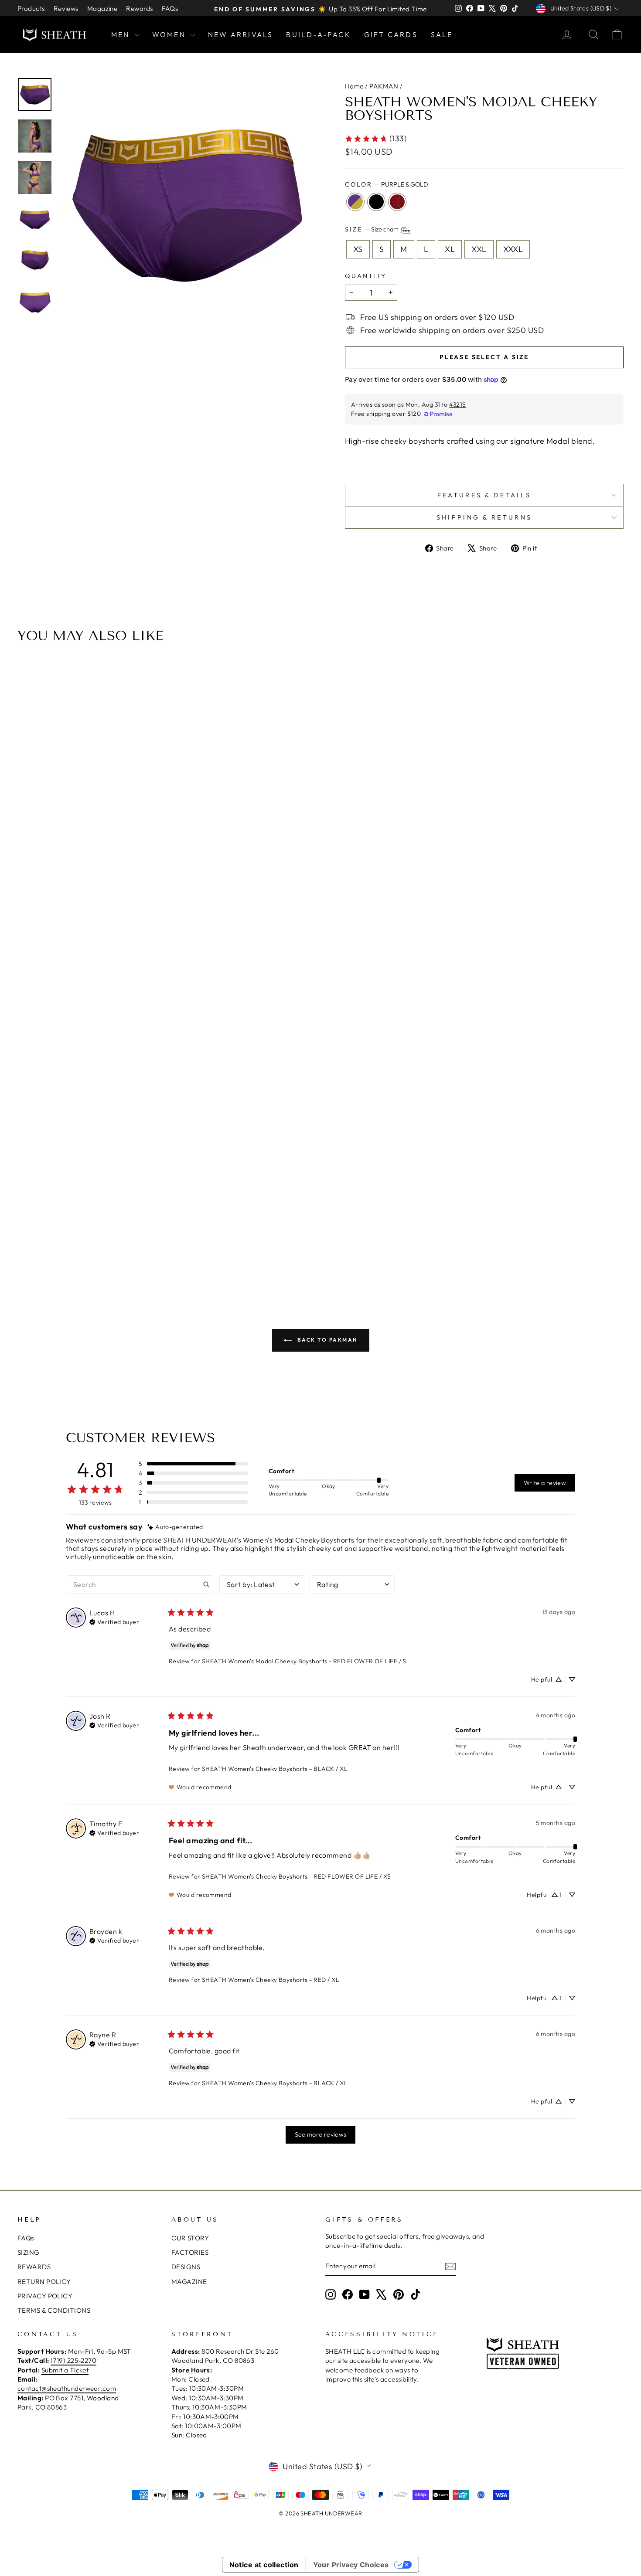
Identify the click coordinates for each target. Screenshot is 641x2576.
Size (372, 230)
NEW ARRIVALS (240, 34)
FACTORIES (190, 2252)
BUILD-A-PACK (318, 34)
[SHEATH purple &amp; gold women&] (187, 206)
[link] (376, 138)
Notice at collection (264, 2565)
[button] (193, 1464)
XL (450, 249)
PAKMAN (384, 86)
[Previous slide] (27, 969)
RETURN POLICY (44, 2282)
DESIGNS (186, 2267)
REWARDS (34, 2267)
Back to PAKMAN (327, 1340)
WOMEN (170, 34)
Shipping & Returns (484, 517)
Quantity (366, 276)
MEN (122, 34)
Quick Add (325, 1192)
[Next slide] (614, 969)
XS (358, 249)
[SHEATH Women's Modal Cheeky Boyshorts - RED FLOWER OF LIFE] (337, 1239)
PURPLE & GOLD (355, 202)
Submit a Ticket (65, 2370)
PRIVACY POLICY (45, 2296)
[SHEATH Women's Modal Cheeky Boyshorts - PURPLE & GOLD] (314, 1239)
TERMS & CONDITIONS (54, 2310)
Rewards (139, 8)
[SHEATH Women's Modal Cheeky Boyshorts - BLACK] (326, 1239)
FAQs (170, 8)
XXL (479, 249)
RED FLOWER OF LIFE (397, 202)
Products (31, 8)
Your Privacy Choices (351, 2565)
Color (387, 184)
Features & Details (484, 495)
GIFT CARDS (391, 34)
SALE (442, 34)
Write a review (545, 1483)
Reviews (66, 8)
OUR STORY (190, 2238)
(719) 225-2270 (73, 2360)
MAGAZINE (189, 2282)
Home (354, 86)
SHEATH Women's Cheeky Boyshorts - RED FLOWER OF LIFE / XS (297, 1876)
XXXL (513, 249)
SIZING (29, 2252)
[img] (175, 1527)
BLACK (376, 202)
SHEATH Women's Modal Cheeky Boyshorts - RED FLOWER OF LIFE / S (304, 1661)
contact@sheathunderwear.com (67, 2388)
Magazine (102, 8)
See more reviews (321, 2134)
